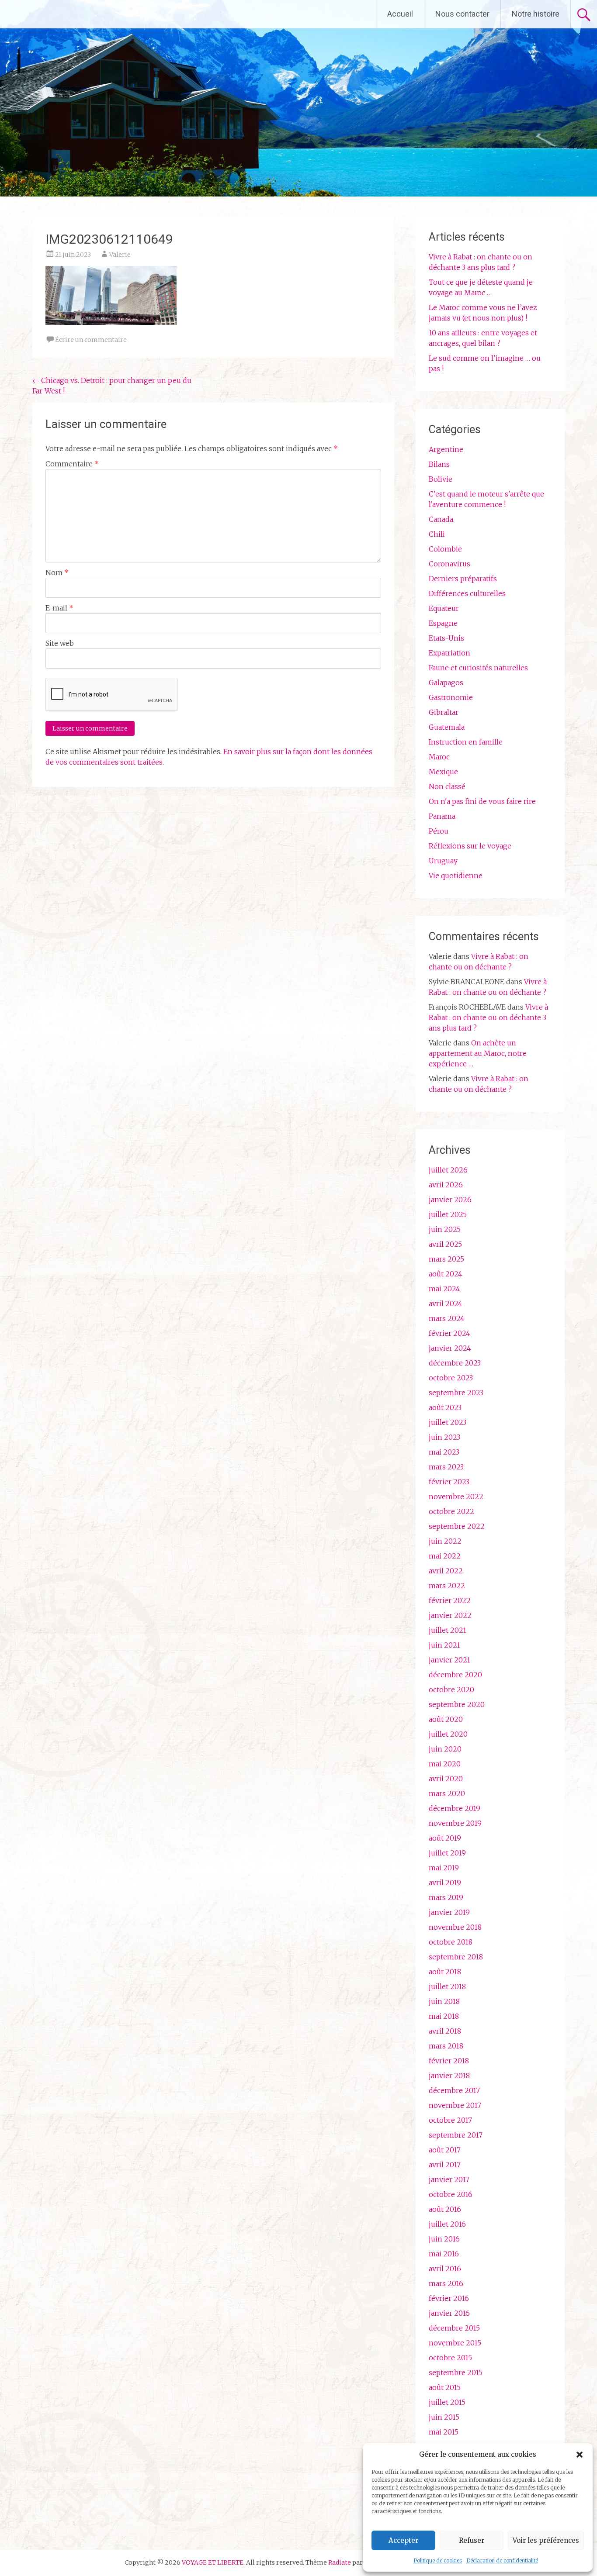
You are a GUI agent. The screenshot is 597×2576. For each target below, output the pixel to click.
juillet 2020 (448, 1734)
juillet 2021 (448, 1630)
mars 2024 (447, 1318)
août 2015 (445, 2387)
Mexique (443, 772)
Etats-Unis (446, 638)
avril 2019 (445, 1883)
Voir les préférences (546, 2540)
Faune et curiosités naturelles (478, 668)
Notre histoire (536, 14)
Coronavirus (449, 564)
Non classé (447, 786)
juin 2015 (444, 2417)
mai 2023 (444, 1452)
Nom (57, 572)
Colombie (445, 549)
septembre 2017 (456, 2135)
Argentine (446, 449)
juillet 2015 (447, 2402)
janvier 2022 (450, 1615)
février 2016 (449, 2298)
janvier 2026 (450, 1200)
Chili (437, 534)
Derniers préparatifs (463, 579)
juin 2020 (445, 1749)
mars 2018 (446, 2046)
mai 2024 (444, 1289)
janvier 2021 (449, 1660)
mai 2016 (444, 2254)
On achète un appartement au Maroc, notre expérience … (478, 1053)
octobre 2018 (451, 1942)
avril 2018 (445, 2031)
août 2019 (445, 1838)
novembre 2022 (456, 1497)
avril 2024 (446, 1304)
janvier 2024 (450, 1348)
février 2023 (449, 1482)
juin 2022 (445, 1541)
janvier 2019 (449, 1912)
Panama (442, 816)
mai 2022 (445, 1556)
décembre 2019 (455, 1808)
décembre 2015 (454, 2328)
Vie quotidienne (456, 876)
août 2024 (446, 1274)
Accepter (403, 2540)
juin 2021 (444, 1645)
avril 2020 (446, 1779)
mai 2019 (444, 1868)
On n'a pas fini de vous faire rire (482, 801)
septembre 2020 (457, 1704)
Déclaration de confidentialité (502, 2560)
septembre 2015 (456, 2373)
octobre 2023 (451, 1378)
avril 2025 (445, 1244)
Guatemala (447, 727)
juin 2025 (445, 1229)
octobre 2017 (450, 2120)
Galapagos (446, 683)
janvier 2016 (449, 2313)
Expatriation (449, 653)
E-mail (59, 608)
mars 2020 (447, 1793)
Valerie (120, 255)
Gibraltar (444, 712)
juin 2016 (444, 2239)
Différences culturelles (467, 593)
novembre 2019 (455, 1823)
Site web (60, 643)
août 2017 (445, 2150)
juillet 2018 (447, 1986)
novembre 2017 (455, 2105)
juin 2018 (444, 2001)
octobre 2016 (451, 2194)
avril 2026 (446, 1185)
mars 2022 (447, 1586)
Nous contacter (462, 14)
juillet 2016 (447, 2224)
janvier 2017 (449, 2179)
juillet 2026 (448, 1170)
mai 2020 (445, 1764)
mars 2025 (446, 1259)
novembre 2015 (455, 2343)
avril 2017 (445, 2165)
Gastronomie (451, 697)
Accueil (400, 14)
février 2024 (449, 1333)
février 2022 (450, 1600)
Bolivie (441, 479)
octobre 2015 (450, 2358)
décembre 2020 (455, 1675)
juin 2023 (444, 1437)
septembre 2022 (457, 1526)
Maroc (439, 757)
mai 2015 (444, 2432)
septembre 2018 (456, 1957)
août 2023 (445, 1407)
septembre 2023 (456, 1393)
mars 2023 (446, 1467)
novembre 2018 (455, 1927)
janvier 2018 (449, 2076)
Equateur (444, 608)
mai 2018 (444, 2016)
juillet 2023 (448, 1422)
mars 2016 (446, 2283)
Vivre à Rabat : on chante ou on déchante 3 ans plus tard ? (488, 1017)
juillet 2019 (447, 1853)
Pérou (439, 831)
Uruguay (443, 861)
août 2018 (445, 1972)
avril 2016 (445, 2269)
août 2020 (446, 1719)
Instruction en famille (466, 742)
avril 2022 (446, 1571)
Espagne (443, 623)
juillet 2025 (448, 1214)
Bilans (439, 464)
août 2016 (445, 2209)
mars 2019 (446, 1897)
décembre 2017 (454, 2090)
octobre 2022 (451, 1511)
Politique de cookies (438, 2560)
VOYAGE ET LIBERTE (82, 14)
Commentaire (72, 464)
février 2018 (449, 2061)
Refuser (472, 2540)
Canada (441, 519)
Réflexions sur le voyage (470, 846)
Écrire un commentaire (91, 340)
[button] (580, 2455)
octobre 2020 (451, 1690)
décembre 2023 (455, 1363)
